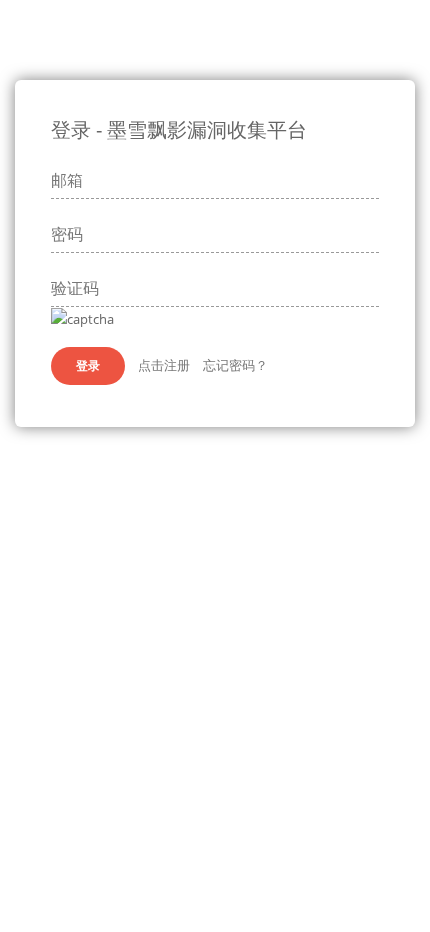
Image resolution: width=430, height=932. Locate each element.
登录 (88, 365)
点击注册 (164, 365)
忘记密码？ (235, 365)
